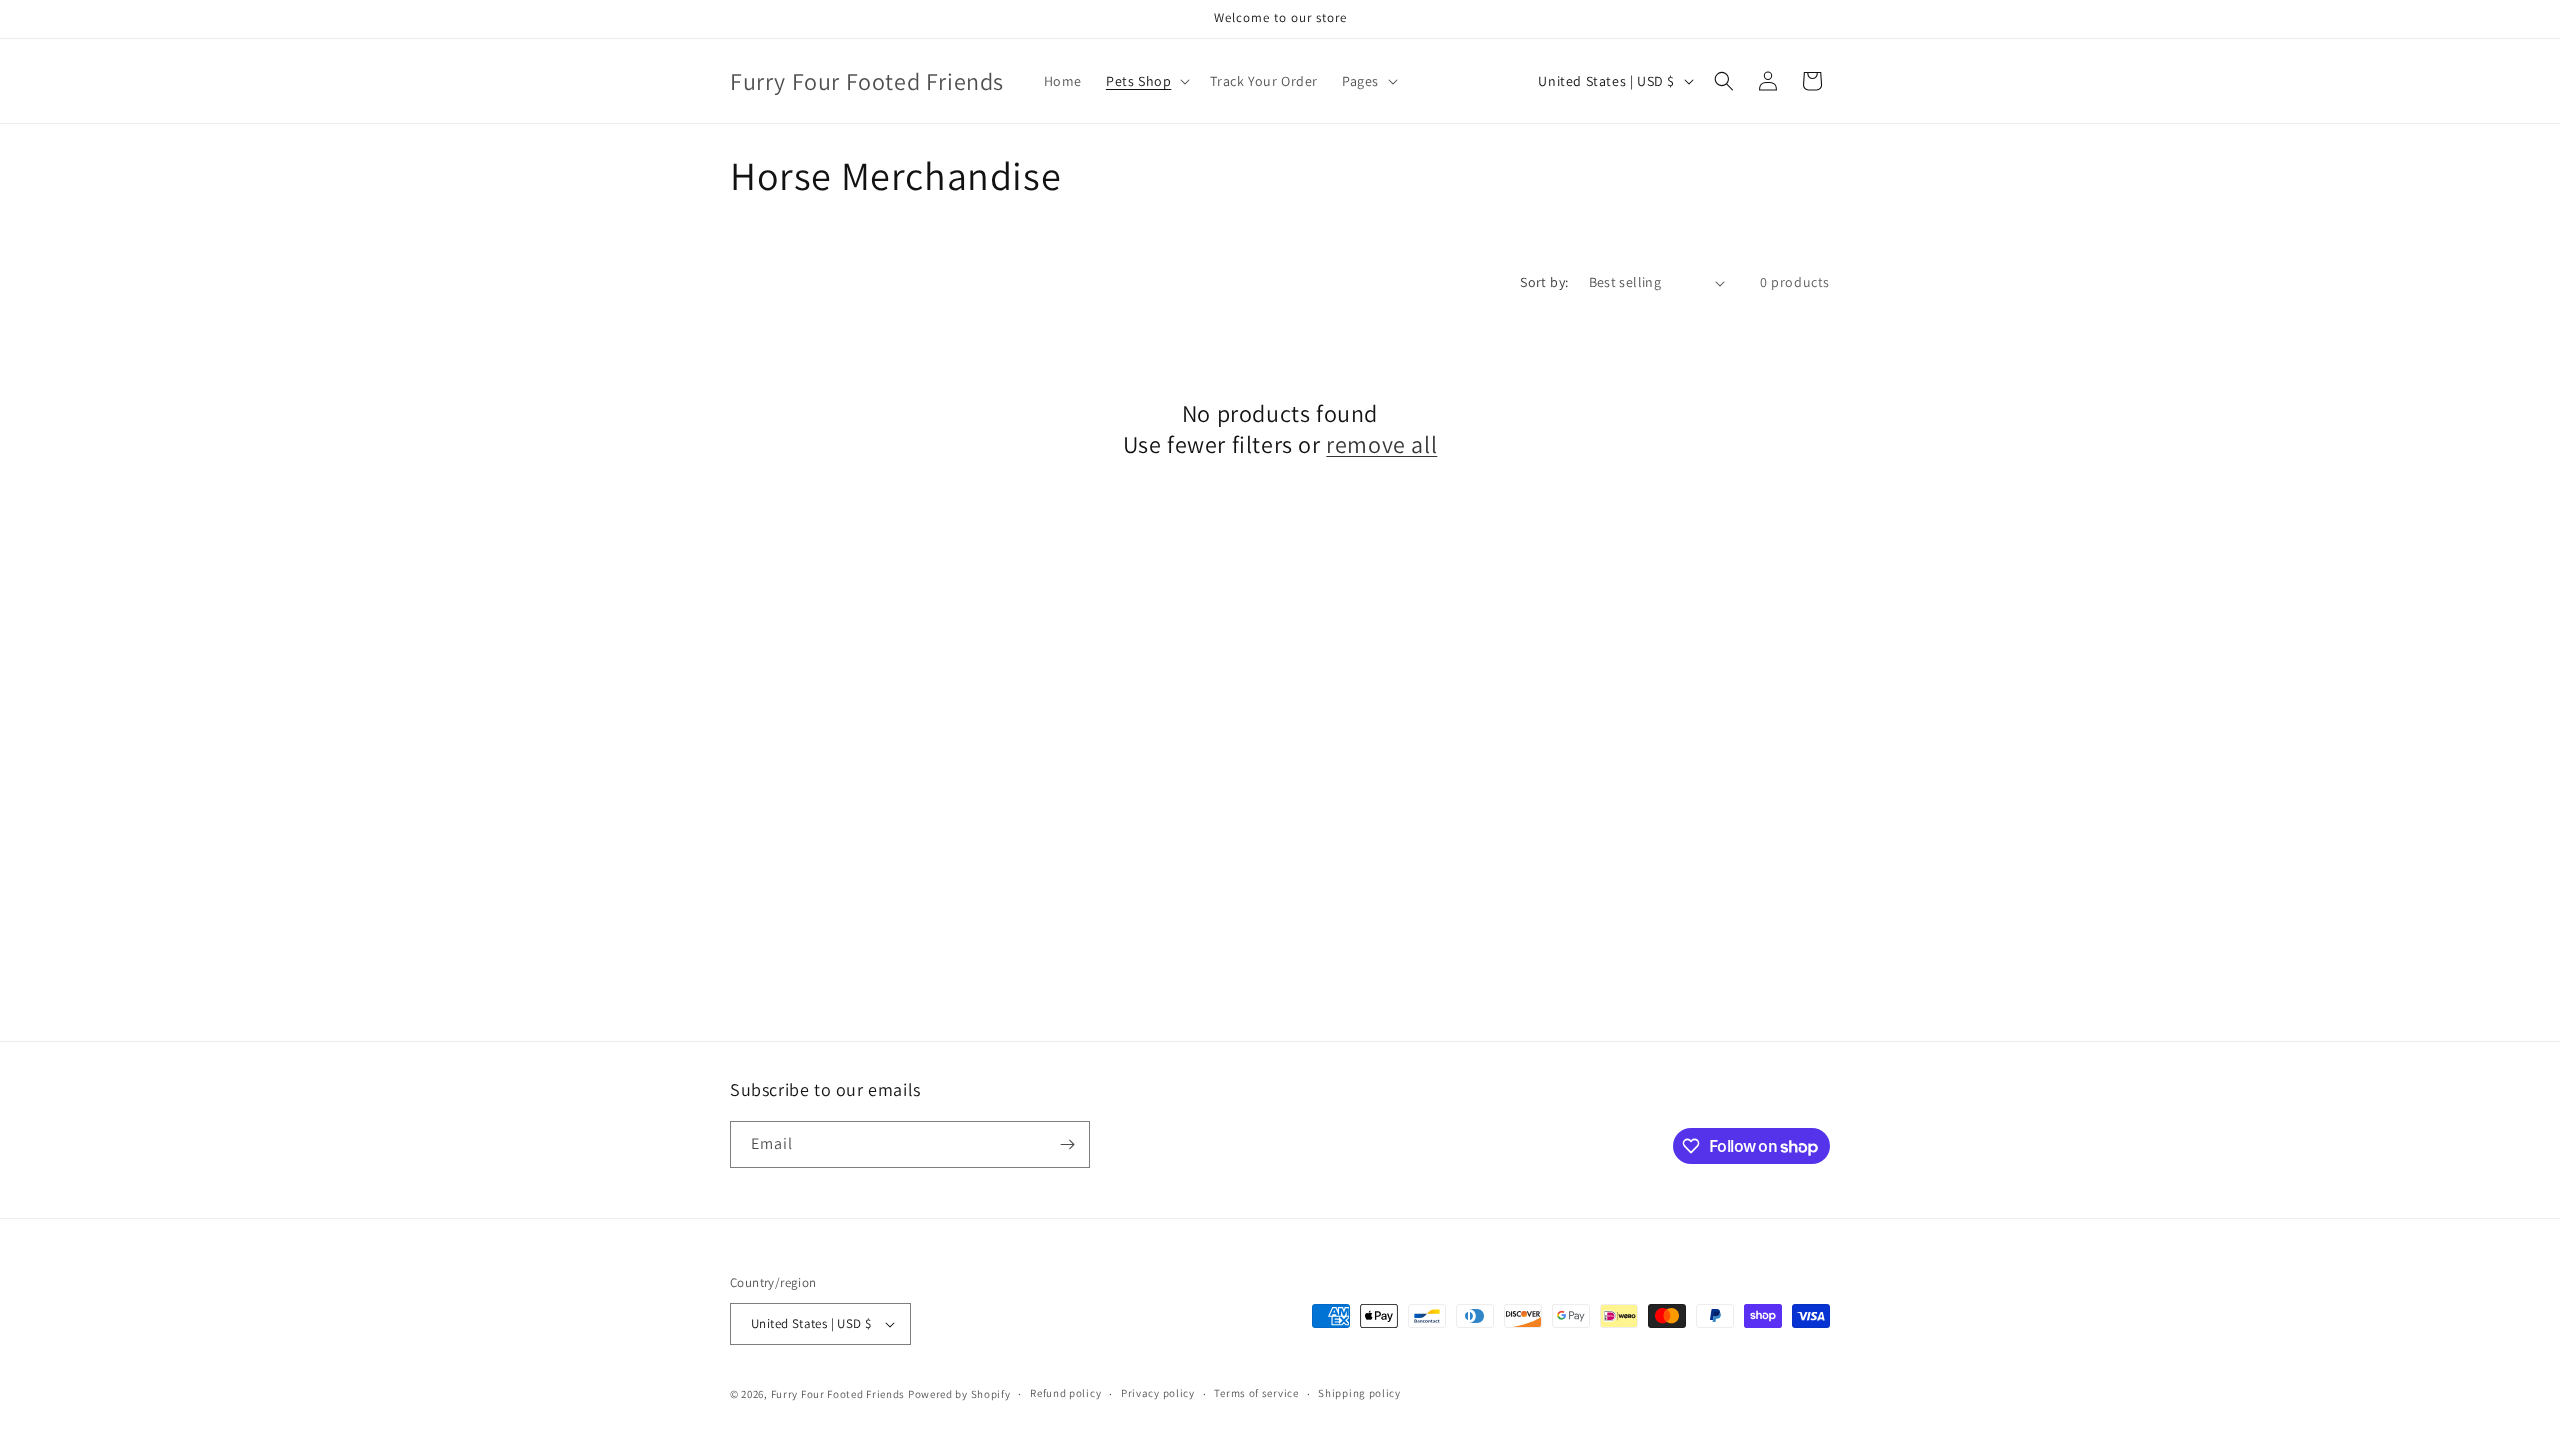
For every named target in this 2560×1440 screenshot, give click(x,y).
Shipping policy (1359, 1393)
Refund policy (1065, 1393)
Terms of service (1256, 1393)
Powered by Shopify (959, 1394)
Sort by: (1544, 282)
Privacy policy (1158, 1393)
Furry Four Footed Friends (838, 1394)
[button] (1146, 81)
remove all (1381, 444)
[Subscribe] (1067, 1144)
